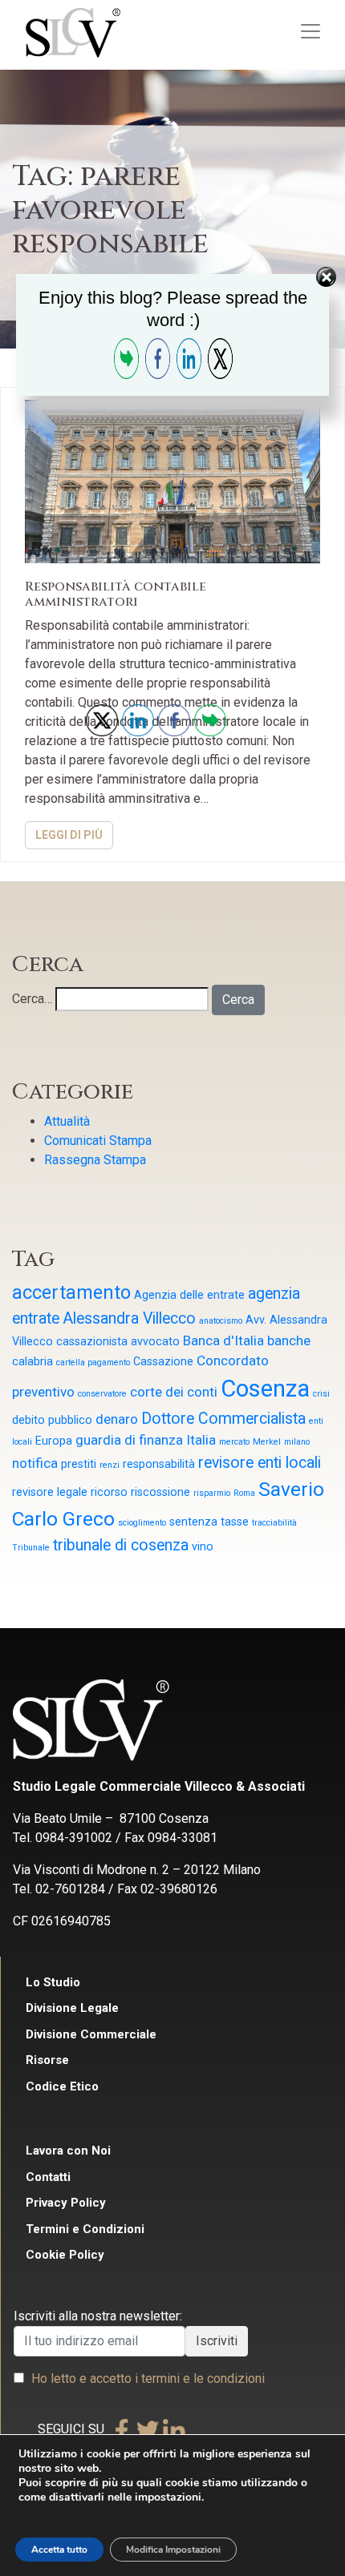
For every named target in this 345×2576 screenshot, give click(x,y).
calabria (32, 1361)
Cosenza (265, 1389)
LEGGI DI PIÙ (69, 835)
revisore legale (50, 1492)
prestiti (79, 1464)
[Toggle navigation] (310, 31)
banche (289, 1340)
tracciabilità (274, 1523)
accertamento (71, 1293)
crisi (321, 1394)
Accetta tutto (59, 2550)
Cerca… (32, 999)
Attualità (67, 1121)
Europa (54, 1441)
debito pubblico (52, 1420)
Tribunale (31, 1548)
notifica (35, 1463)
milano (297, 1442)
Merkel (267, 1442)
